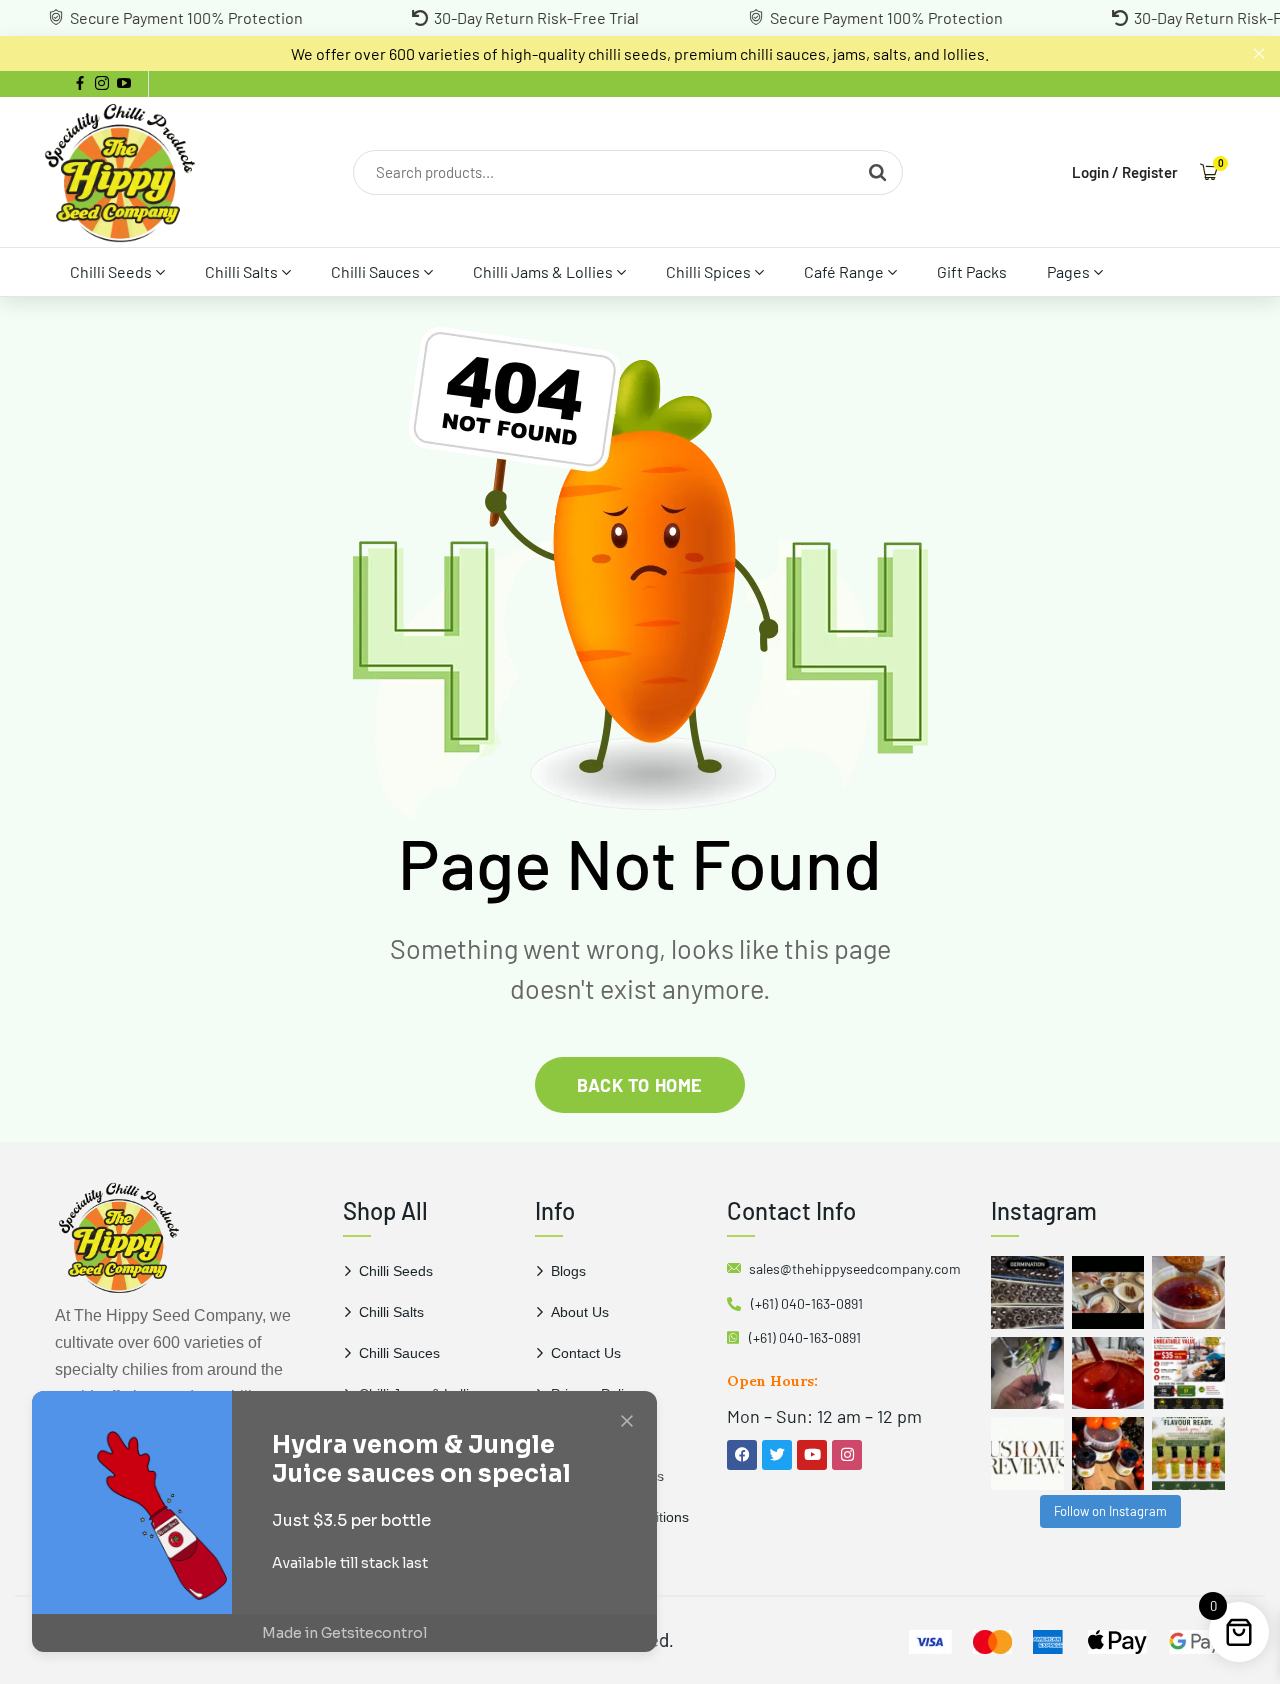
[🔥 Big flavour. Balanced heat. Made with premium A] (1188, 1292)
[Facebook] (742, 1455)
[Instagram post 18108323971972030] (1188, 1453)
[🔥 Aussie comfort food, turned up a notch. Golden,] (1108, 1292)
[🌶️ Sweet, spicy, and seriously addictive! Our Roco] (1108, 1453)
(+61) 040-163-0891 (807, 1303)
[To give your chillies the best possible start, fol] (1027, 1373)
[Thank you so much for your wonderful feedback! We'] (1027, 1453)
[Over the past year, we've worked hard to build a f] (1188, 1373)
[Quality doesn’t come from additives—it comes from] (1108, 1373)
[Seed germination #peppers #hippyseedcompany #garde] (1027, 1292)
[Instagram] (847, 1455)
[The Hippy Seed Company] (120, 172)
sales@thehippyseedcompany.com (855, 1268)
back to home (639, 1085)
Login (1090, 172)
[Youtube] (812, 1455)
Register (1150, 172)
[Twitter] (777, 1455)
